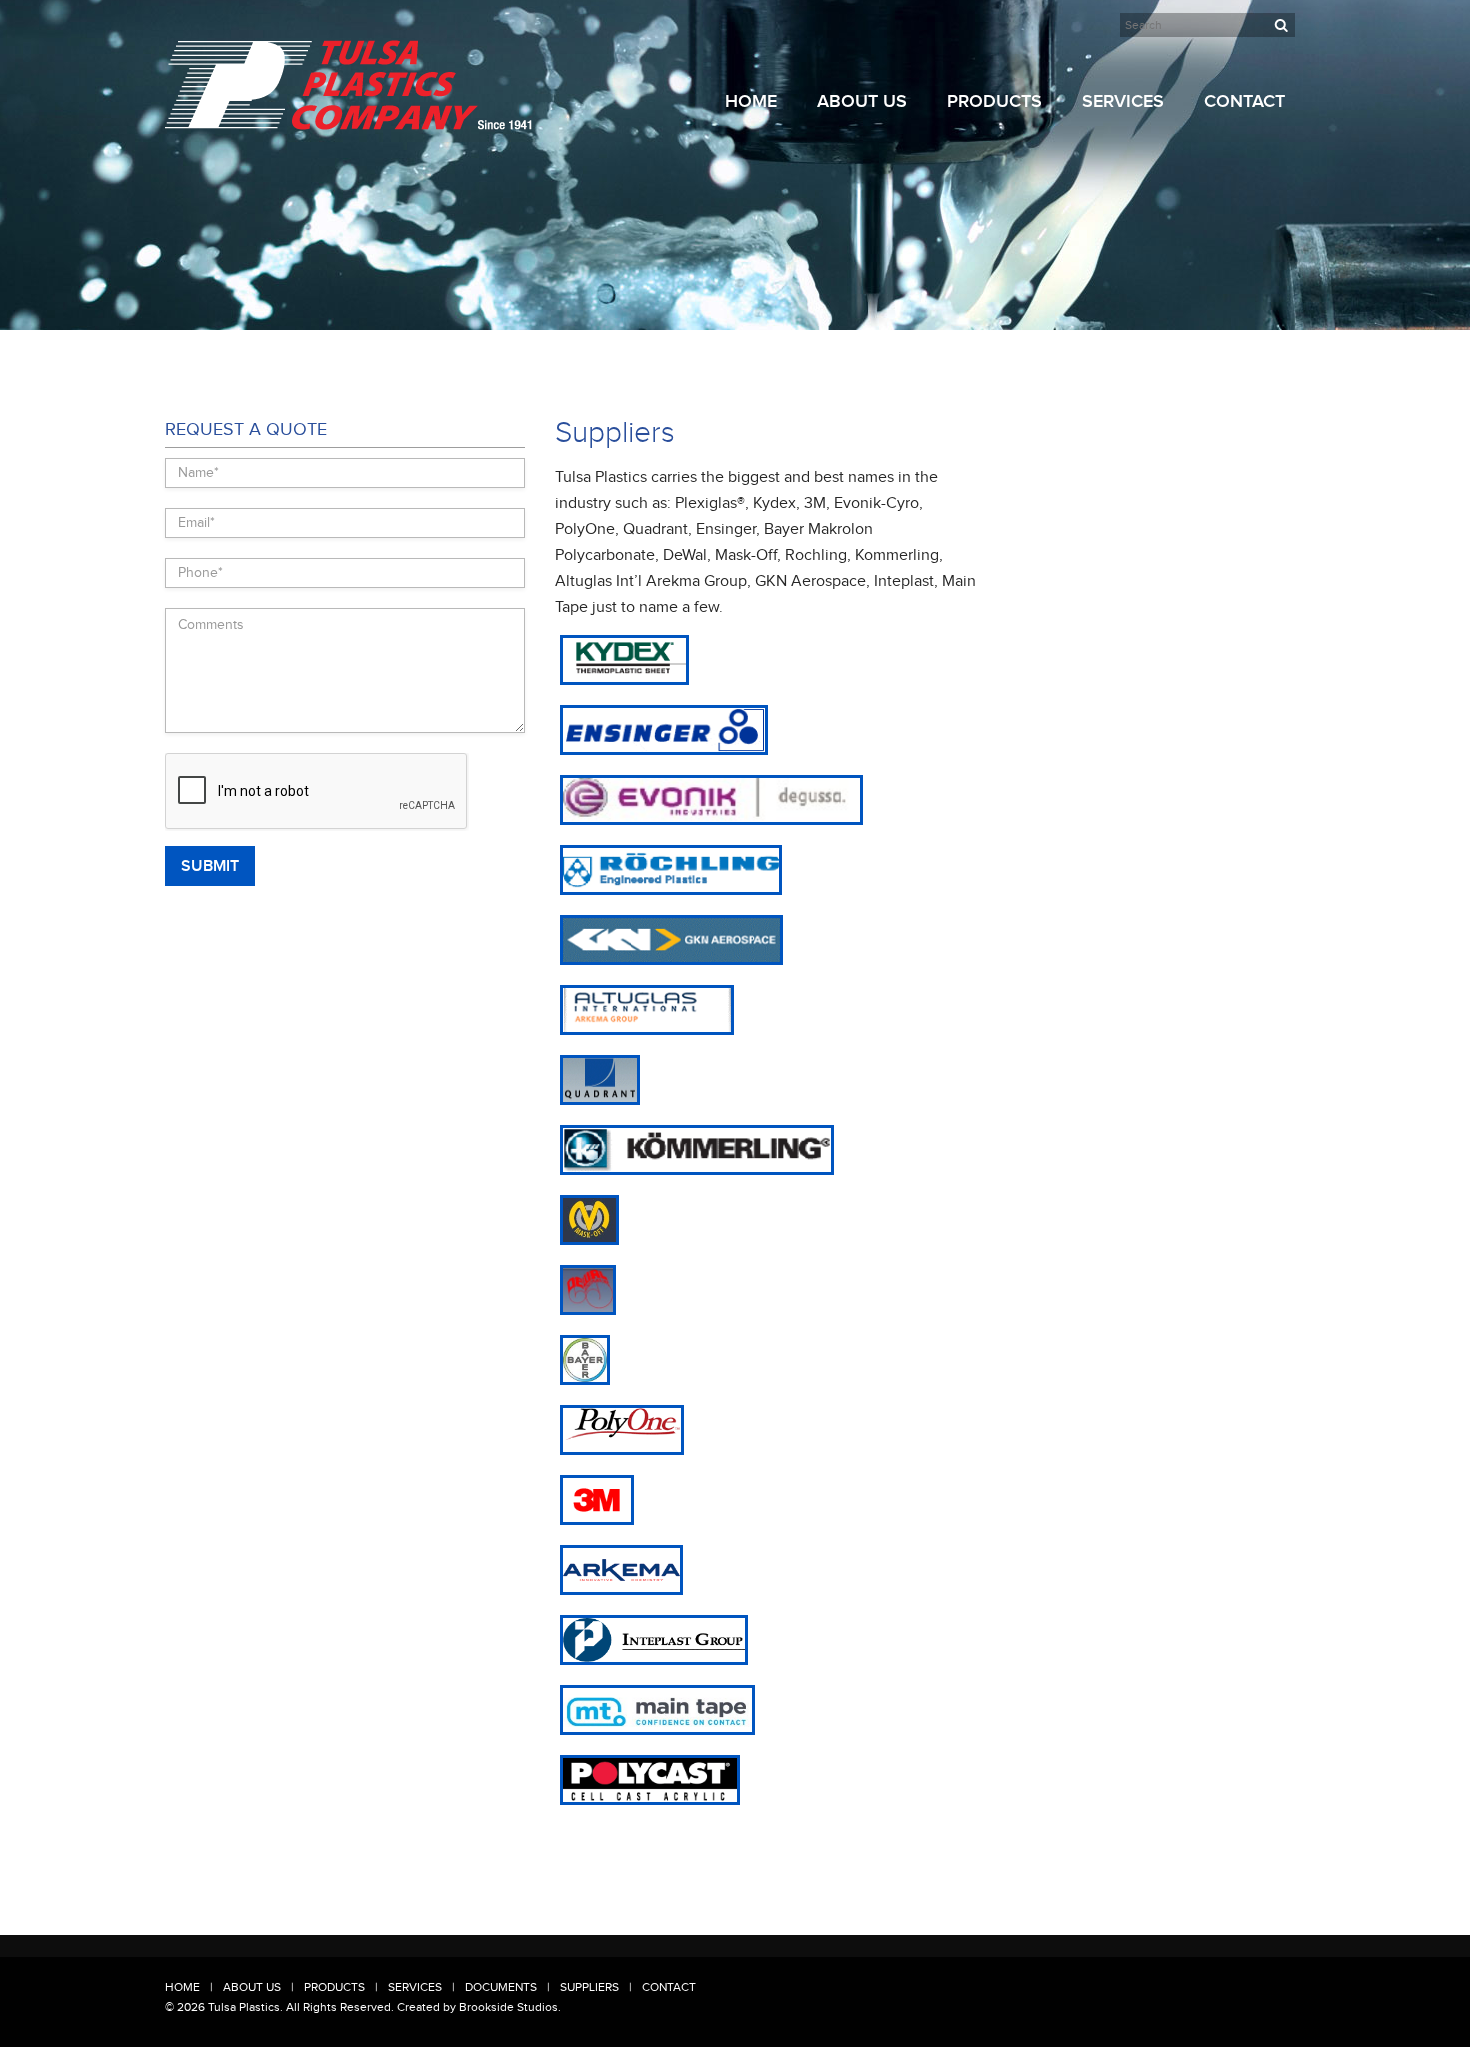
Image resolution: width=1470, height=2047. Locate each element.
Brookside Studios (508, 2007)
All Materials (980, 133)
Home (751, 101)
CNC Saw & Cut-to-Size (1144, 229)
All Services (1113, 133)
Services (1123, 101)
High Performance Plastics (1018, 305)
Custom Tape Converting (1149, 205)
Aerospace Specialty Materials (1002, 274)
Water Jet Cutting (1129, 157)
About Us (862, 101)
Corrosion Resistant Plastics (1022, 157)
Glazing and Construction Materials (1015, 236)
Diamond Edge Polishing (1148, 253)
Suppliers (589, 1987)
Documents (501, 1987)
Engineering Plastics (1002, 181)
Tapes (963, 353)
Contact (1244, 101)
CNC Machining (1124, 181)
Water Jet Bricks (991, 377)
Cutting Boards (987, 329)
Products (994, 101)
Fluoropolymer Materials (1012, 205)
